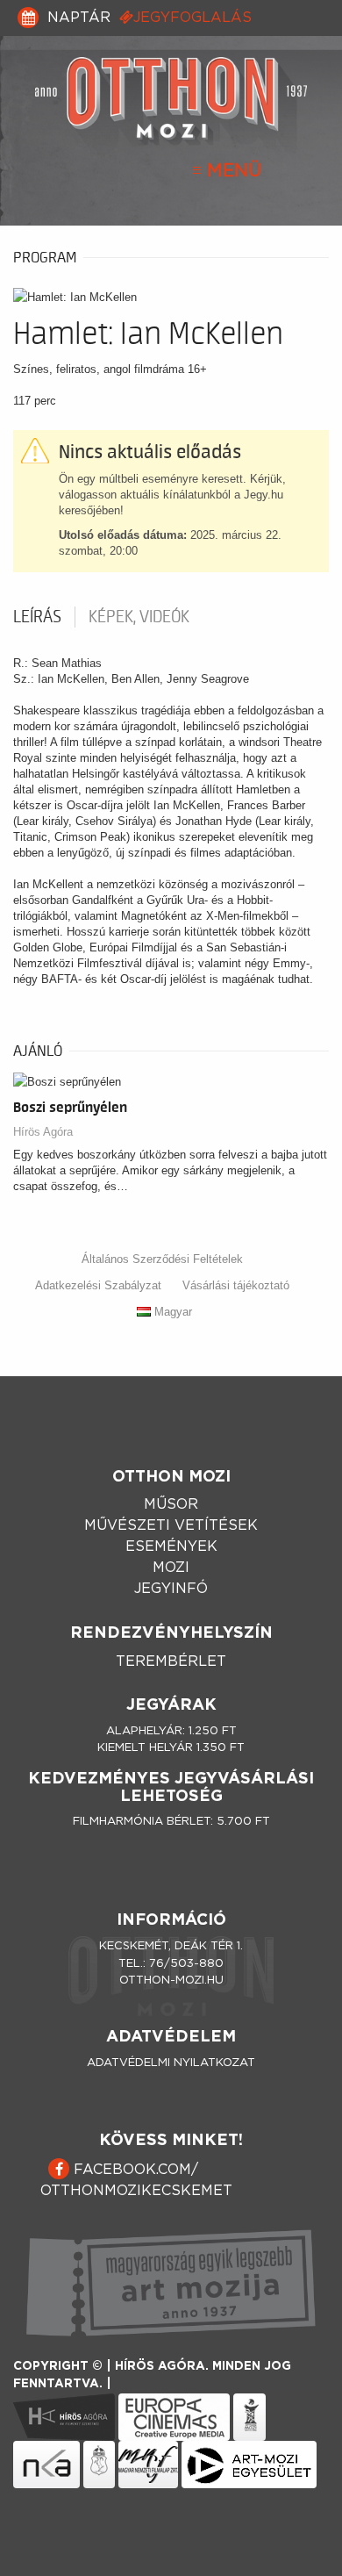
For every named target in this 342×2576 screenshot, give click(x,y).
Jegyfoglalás (192, 18)
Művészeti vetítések (171, 1525)
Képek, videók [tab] (139, 617)
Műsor (171, 1504)
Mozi (171, 1568)
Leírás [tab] (37, 617)
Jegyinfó (171, 1589)
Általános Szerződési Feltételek (162, 1259)
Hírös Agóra (43, 1132)
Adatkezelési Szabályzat (98, 1285)
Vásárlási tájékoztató (236, 1285)
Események (171, 1546)
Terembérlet (171, 1661)
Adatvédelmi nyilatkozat (171, 2063)
